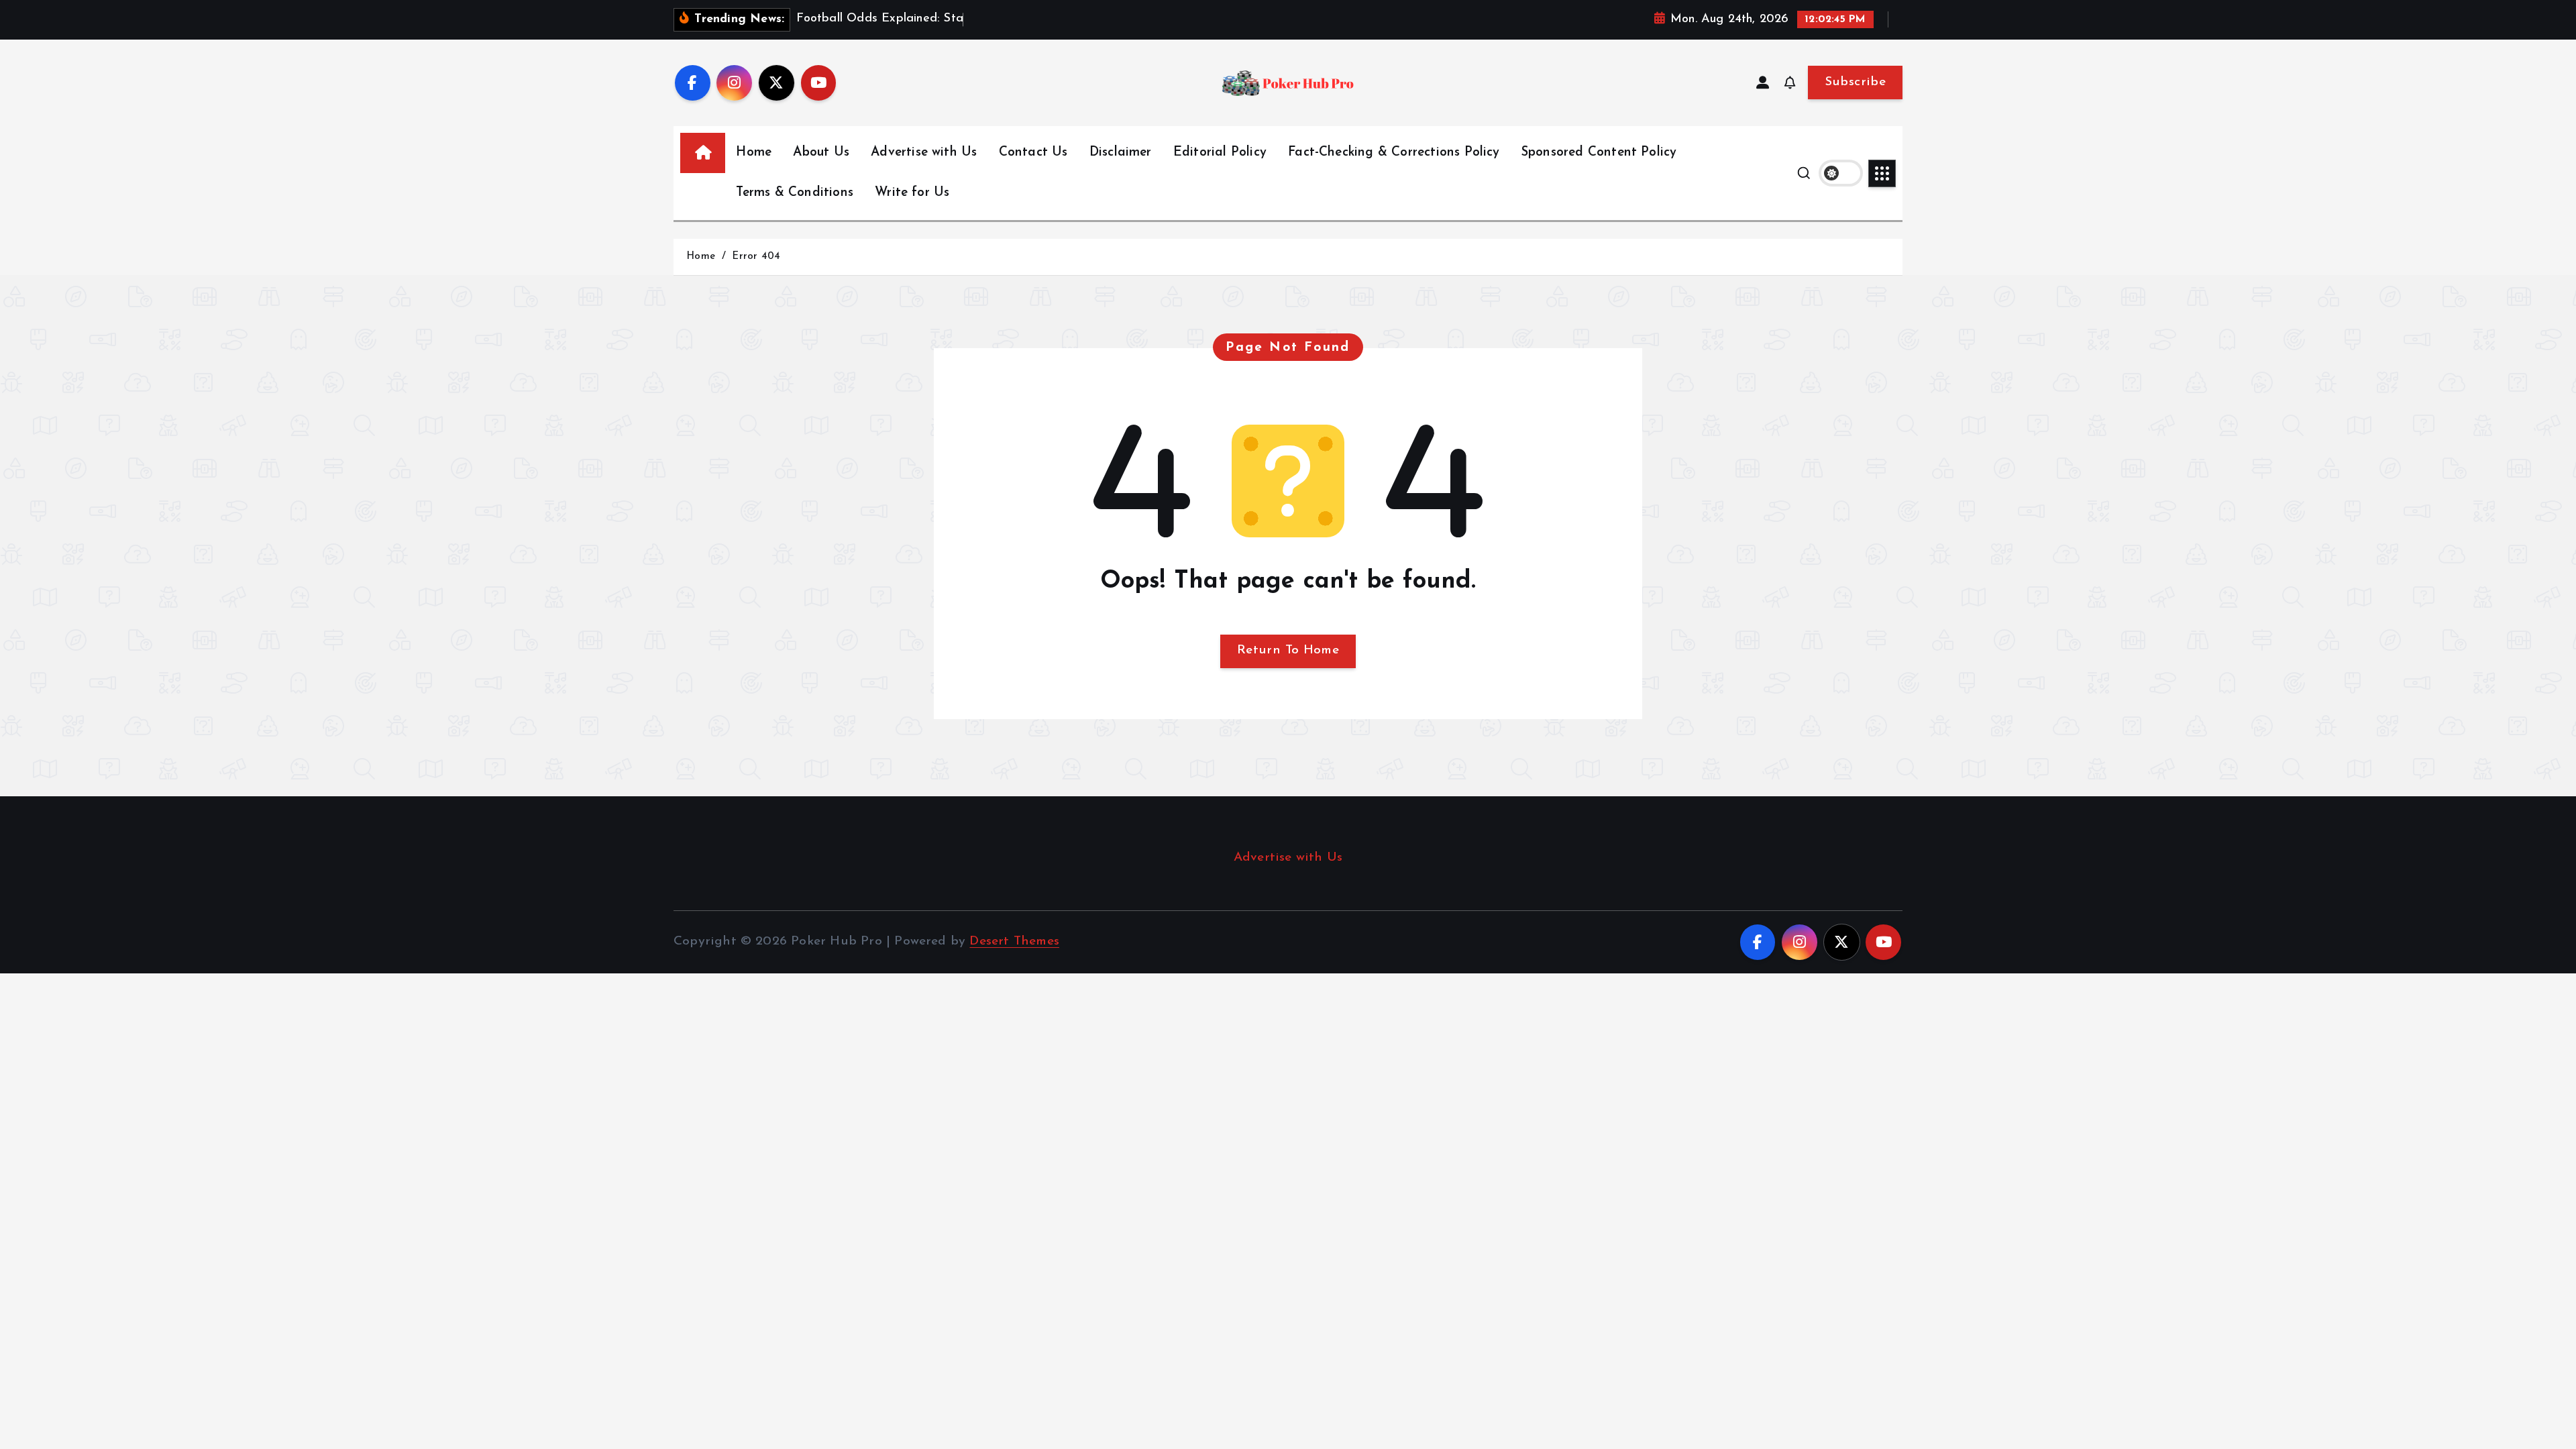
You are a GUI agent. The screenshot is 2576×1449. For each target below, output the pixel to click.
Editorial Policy (1220, 153)
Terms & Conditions (794, 193)
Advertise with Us (924, 153)
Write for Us (912, 193)
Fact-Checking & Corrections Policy (1394, 153)
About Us (821, 153)
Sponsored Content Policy (1599, 153)
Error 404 (756, 257)
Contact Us (1033, 153)
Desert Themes (1014, 942)
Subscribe (1855, 82)
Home (754, 153)
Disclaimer (1121, 153)
